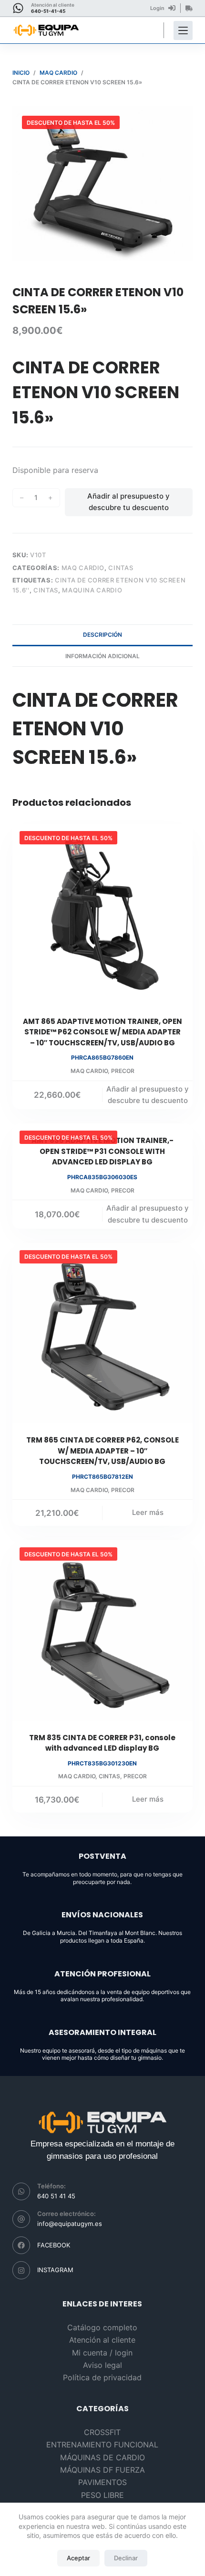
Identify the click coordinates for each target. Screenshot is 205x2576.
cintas (46, 590)
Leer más (148, 1512)
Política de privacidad (102, 2377)
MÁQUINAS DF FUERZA (102, 2470)
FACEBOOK (54, 2245)
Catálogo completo (102, 2327)
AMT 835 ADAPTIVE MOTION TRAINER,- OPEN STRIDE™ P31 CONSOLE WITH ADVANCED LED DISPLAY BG (102, 1151)
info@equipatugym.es (70, 2224)
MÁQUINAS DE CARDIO (102, 2457)
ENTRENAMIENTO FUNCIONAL (102, 2445)
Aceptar (78, 2558)
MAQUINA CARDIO (92, 590)
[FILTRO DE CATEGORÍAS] (183, 30)
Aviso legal (102, 2365)
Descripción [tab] (102, 635)
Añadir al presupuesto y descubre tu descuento (128, 502)
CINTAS (121, 568)
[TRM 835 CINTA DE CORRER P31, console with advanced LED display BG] (102, 1630)
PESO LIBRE (102, 2495)
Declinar (126, 2558)
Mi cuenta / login (102, 2353)
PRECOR (123, 1071)
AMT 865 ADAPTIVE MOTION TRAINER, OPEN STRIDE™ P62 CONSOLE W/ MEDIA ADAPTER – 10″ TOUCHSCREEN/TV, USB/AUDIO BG (102, 1032)
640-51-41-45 (48, 11)
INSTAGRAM (55, 2270)
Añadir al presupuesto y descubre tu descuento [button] (148, 1095)
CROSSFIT (102, 2432)
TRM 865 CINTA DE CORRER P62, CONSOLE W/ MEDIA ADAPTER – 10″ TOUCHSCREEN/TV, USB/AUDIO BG (102, 1451)
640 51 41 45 (56, 2196)
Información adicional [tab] (102, 656)
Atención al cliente (102, 2340)
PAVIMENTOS (102, 2482)
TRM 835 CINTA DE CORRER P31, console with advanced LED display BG (102, 1743)
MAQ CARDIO (83, 568)
